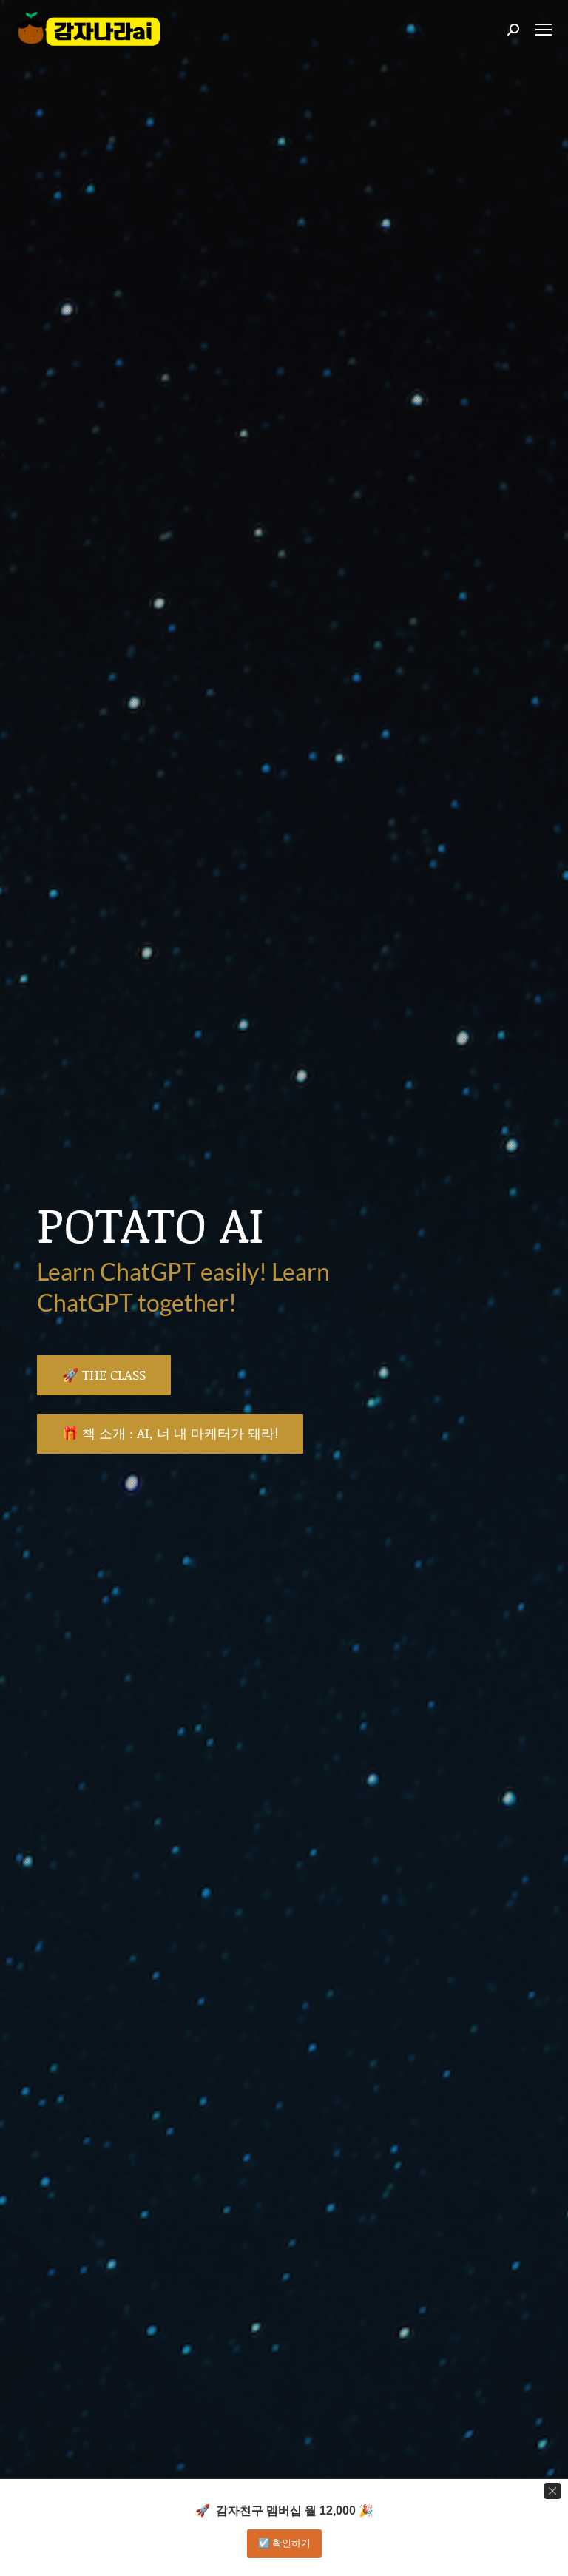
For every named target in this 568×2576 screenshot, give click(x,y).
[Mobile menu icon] (544, 30)
